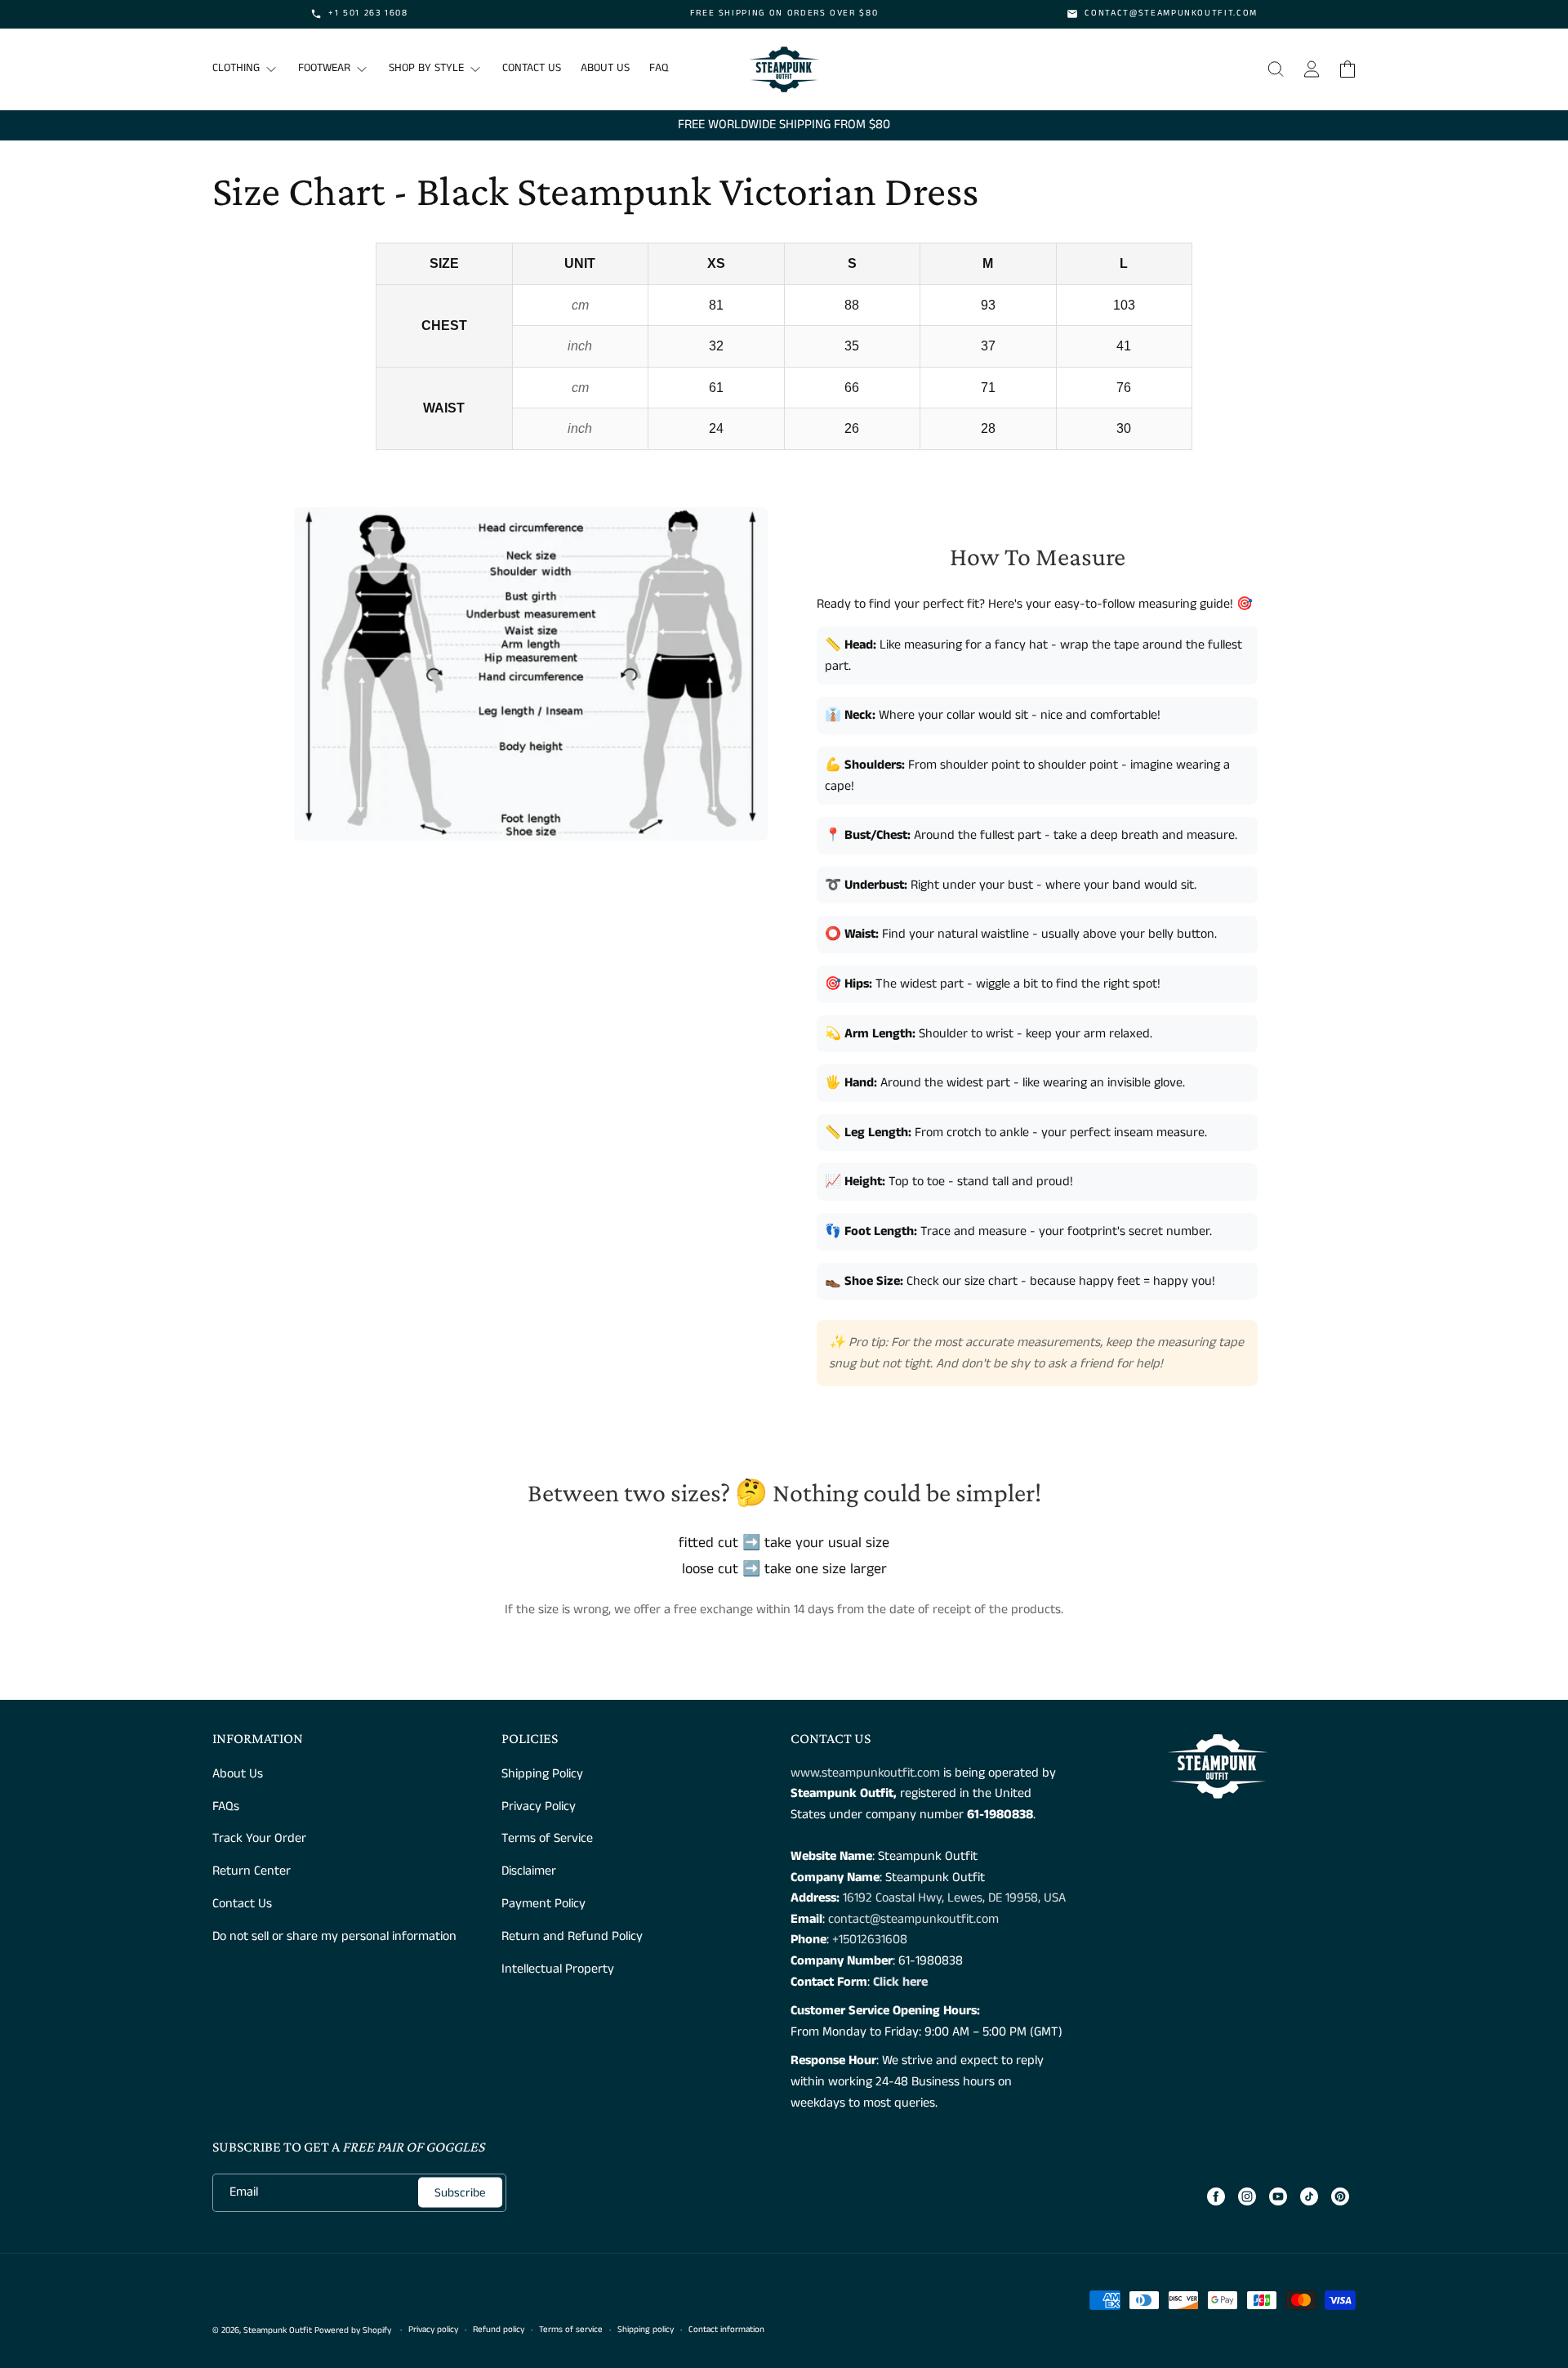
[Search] (1276, 69)
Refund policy (499, 2330)
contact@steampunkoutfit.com (913, 1919)
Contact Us (242, 1904)
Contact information (726, 2330)
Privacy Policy (539, 1806)
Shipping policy (646, 2330)
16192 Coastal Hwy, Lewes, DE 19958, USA (954, 1898)
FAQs (226, 1806)
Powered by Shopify (353, 2330)
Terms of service (571, 2330)
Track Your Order (259, 1838)
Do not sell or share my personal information (334, 1936)
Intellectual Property (558, 1969)
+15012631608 (870, 1940)
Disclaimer (529, 1871)
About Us (238, 1774)
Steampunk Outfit (278, 2330)
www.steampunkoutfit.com (865, 1773)
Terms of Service (547, 1838)
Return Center (252, 1871)
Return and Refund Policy (572, 1936)
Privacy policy (433, 2330)
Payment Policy (543, 1904)
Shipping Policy (542, 1774)
